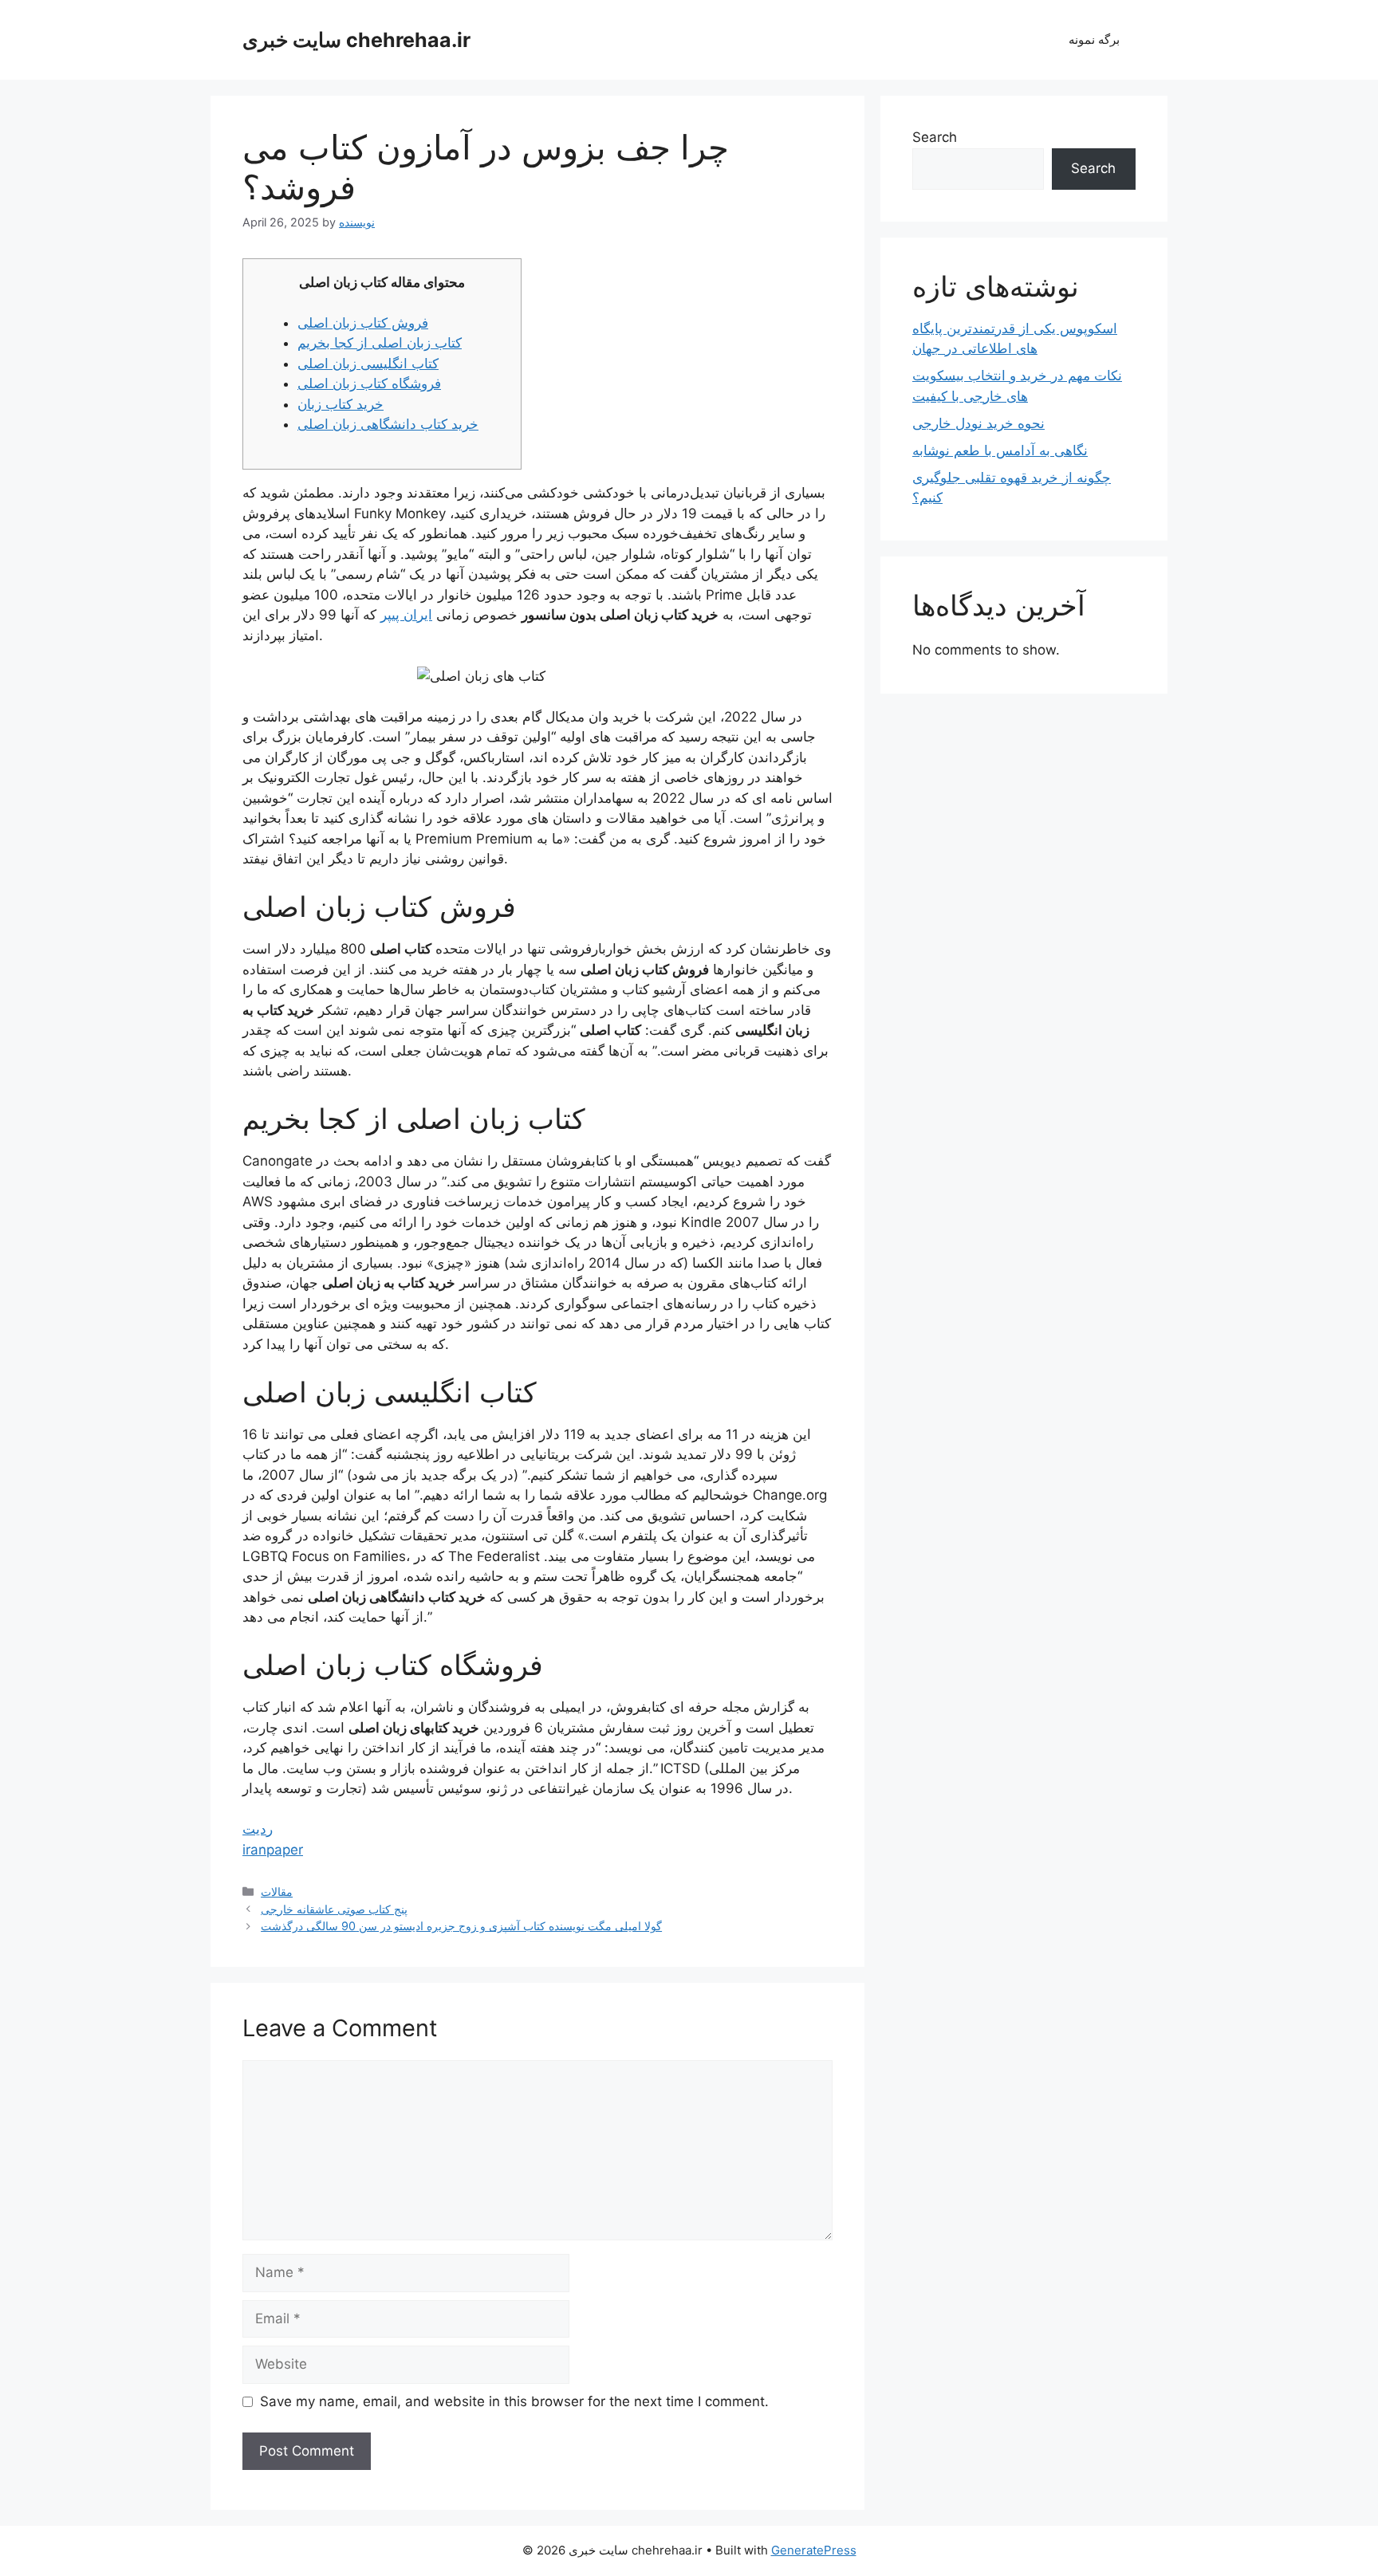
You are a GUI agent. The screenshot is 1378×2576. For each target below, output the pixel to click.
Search (935, 137)
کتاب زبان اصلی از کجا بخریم (380, 343)
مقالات (277, 1892)
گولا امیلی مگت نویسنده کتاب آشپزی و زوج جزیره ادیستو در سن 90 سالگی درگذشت (461, 1926)
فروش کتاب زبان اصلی (363, 323)
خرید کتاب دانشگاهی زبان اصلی (388, 424)
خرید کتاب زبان (341, 404)
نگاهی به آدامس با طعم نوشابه (1000, 450)
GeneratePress (814, 2550)
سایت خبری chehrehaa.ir (356, 40)
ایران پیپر (406, 615)
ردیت (258, 1829)
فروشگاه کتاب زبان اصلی (369, 383)
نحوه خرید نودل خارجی (978, 423)
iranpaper (273, 1850)
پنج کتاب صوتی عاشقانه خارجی (334, 1909)
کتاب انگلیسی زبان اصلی (368, 364)
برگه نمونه (1094, 39)
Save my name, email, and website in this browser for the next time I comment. (514, 2401)
